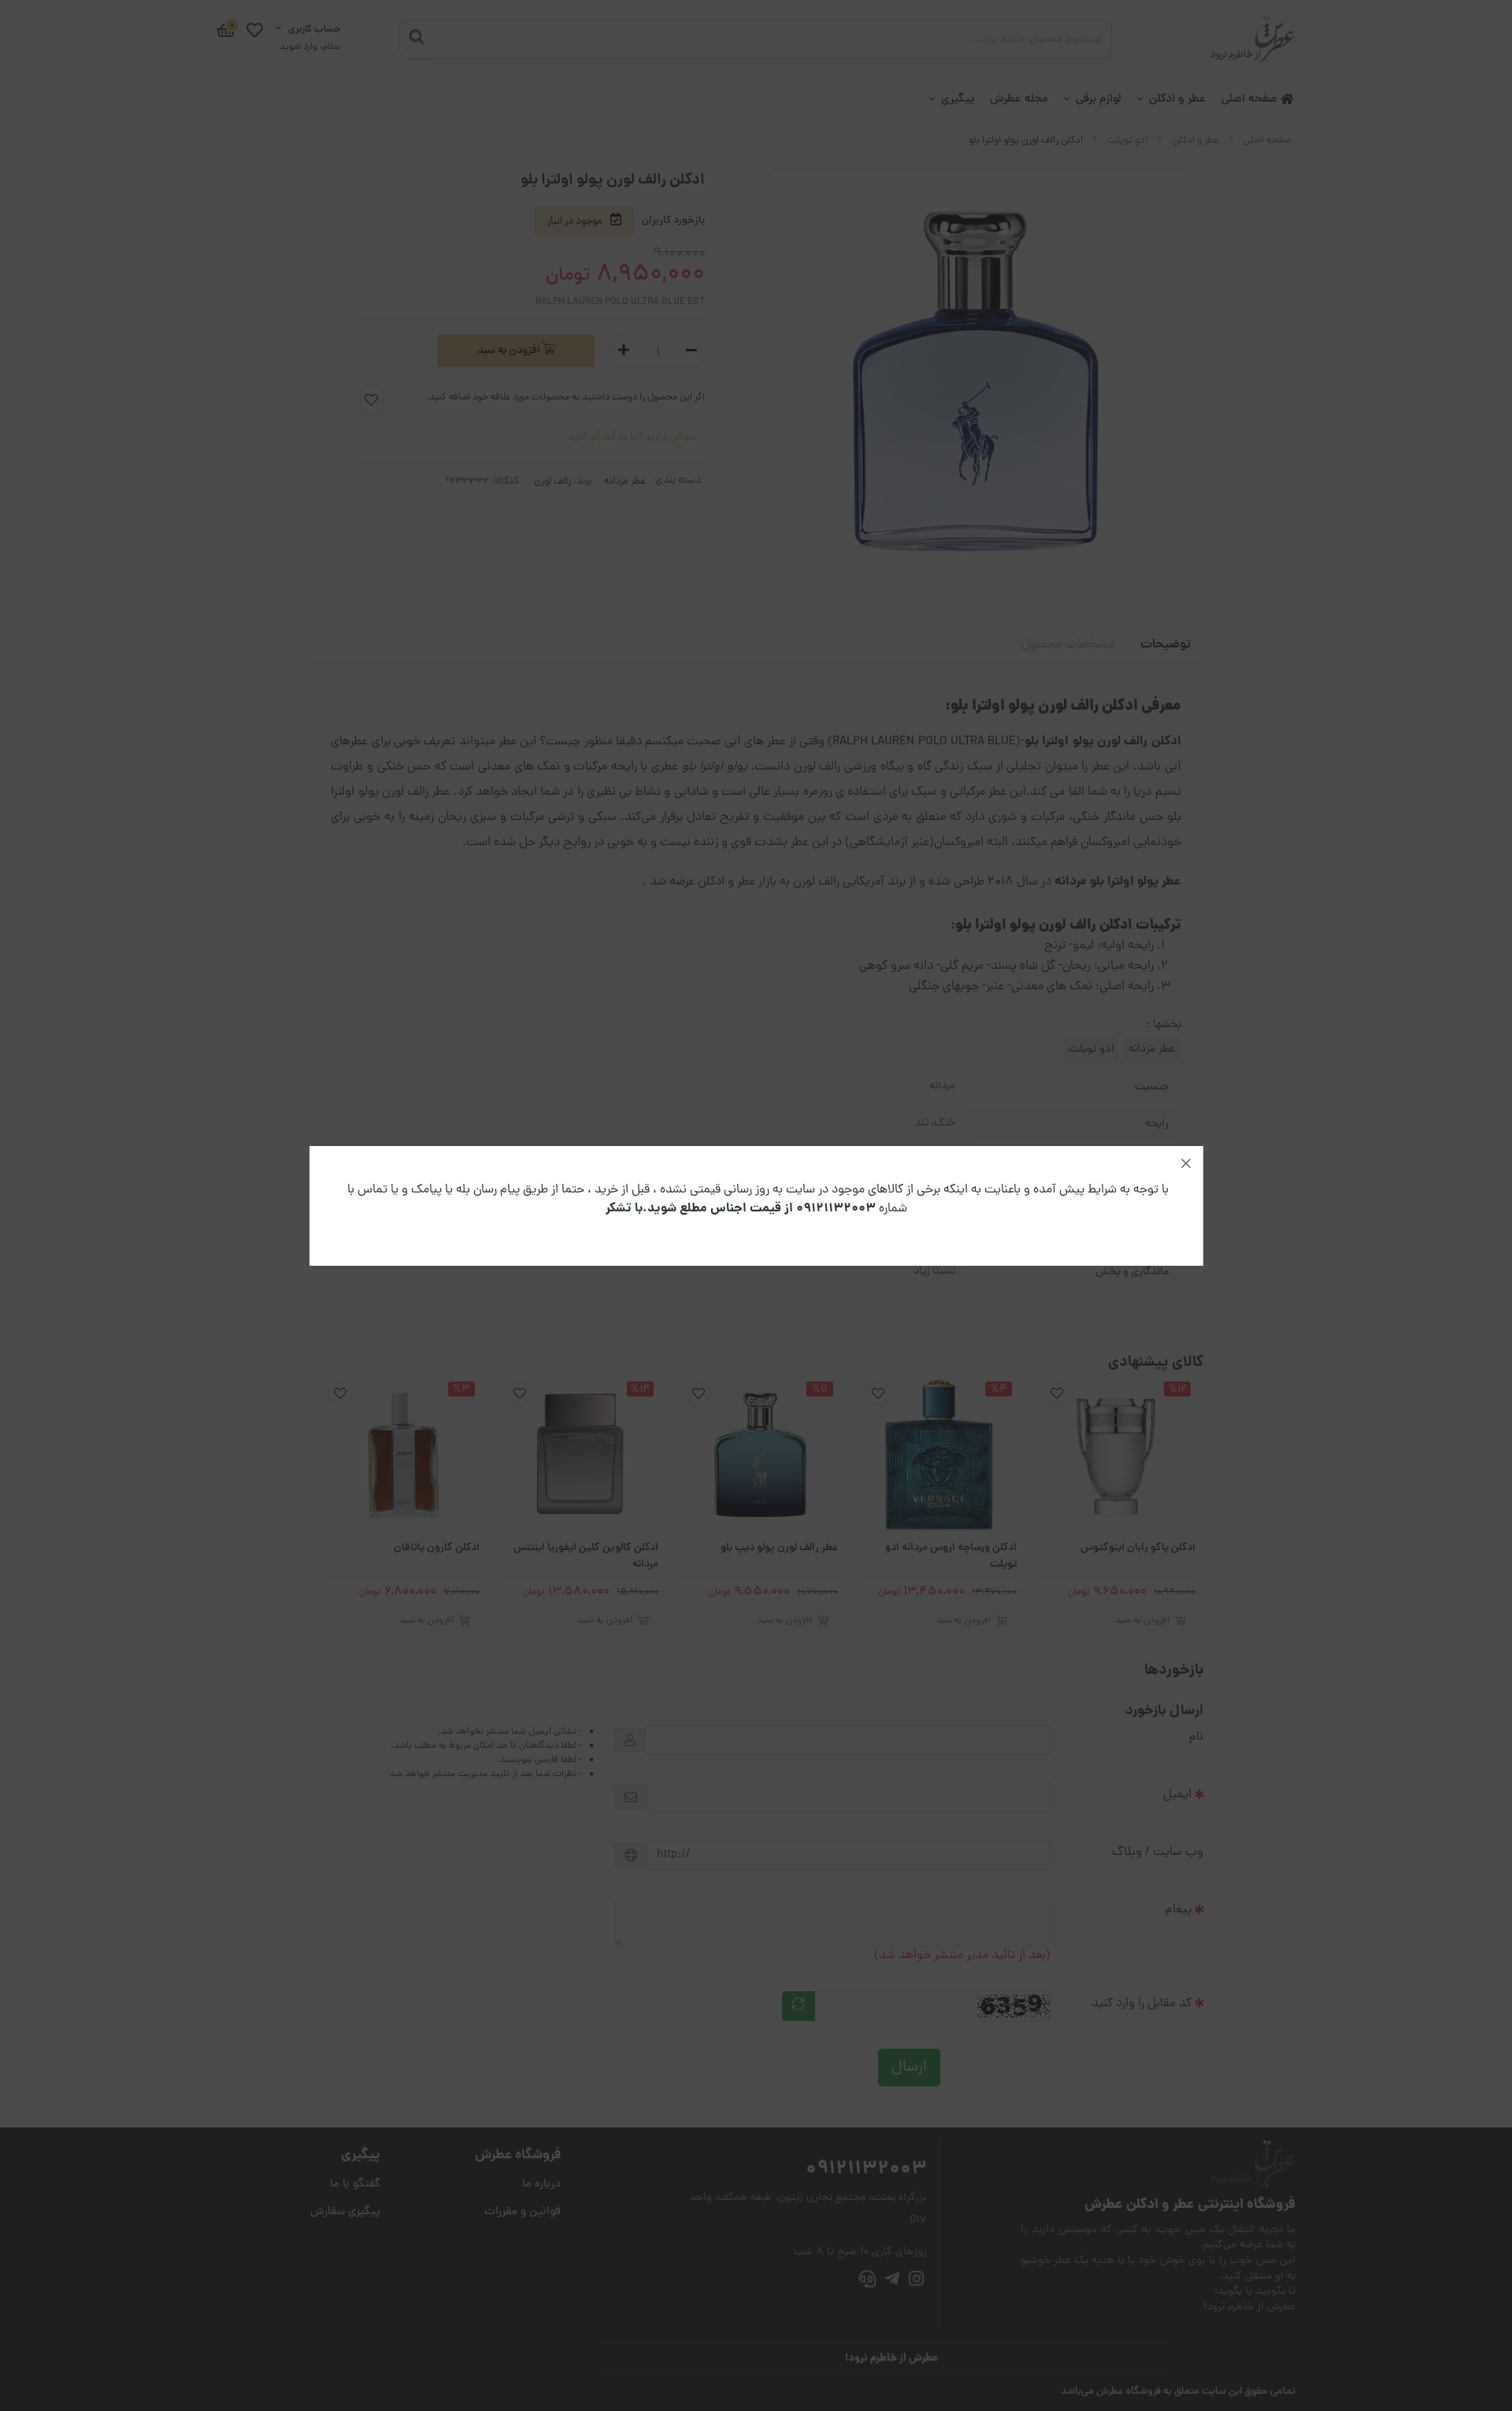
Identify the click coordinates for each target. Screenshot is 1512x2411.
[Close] (1186, 1163)
